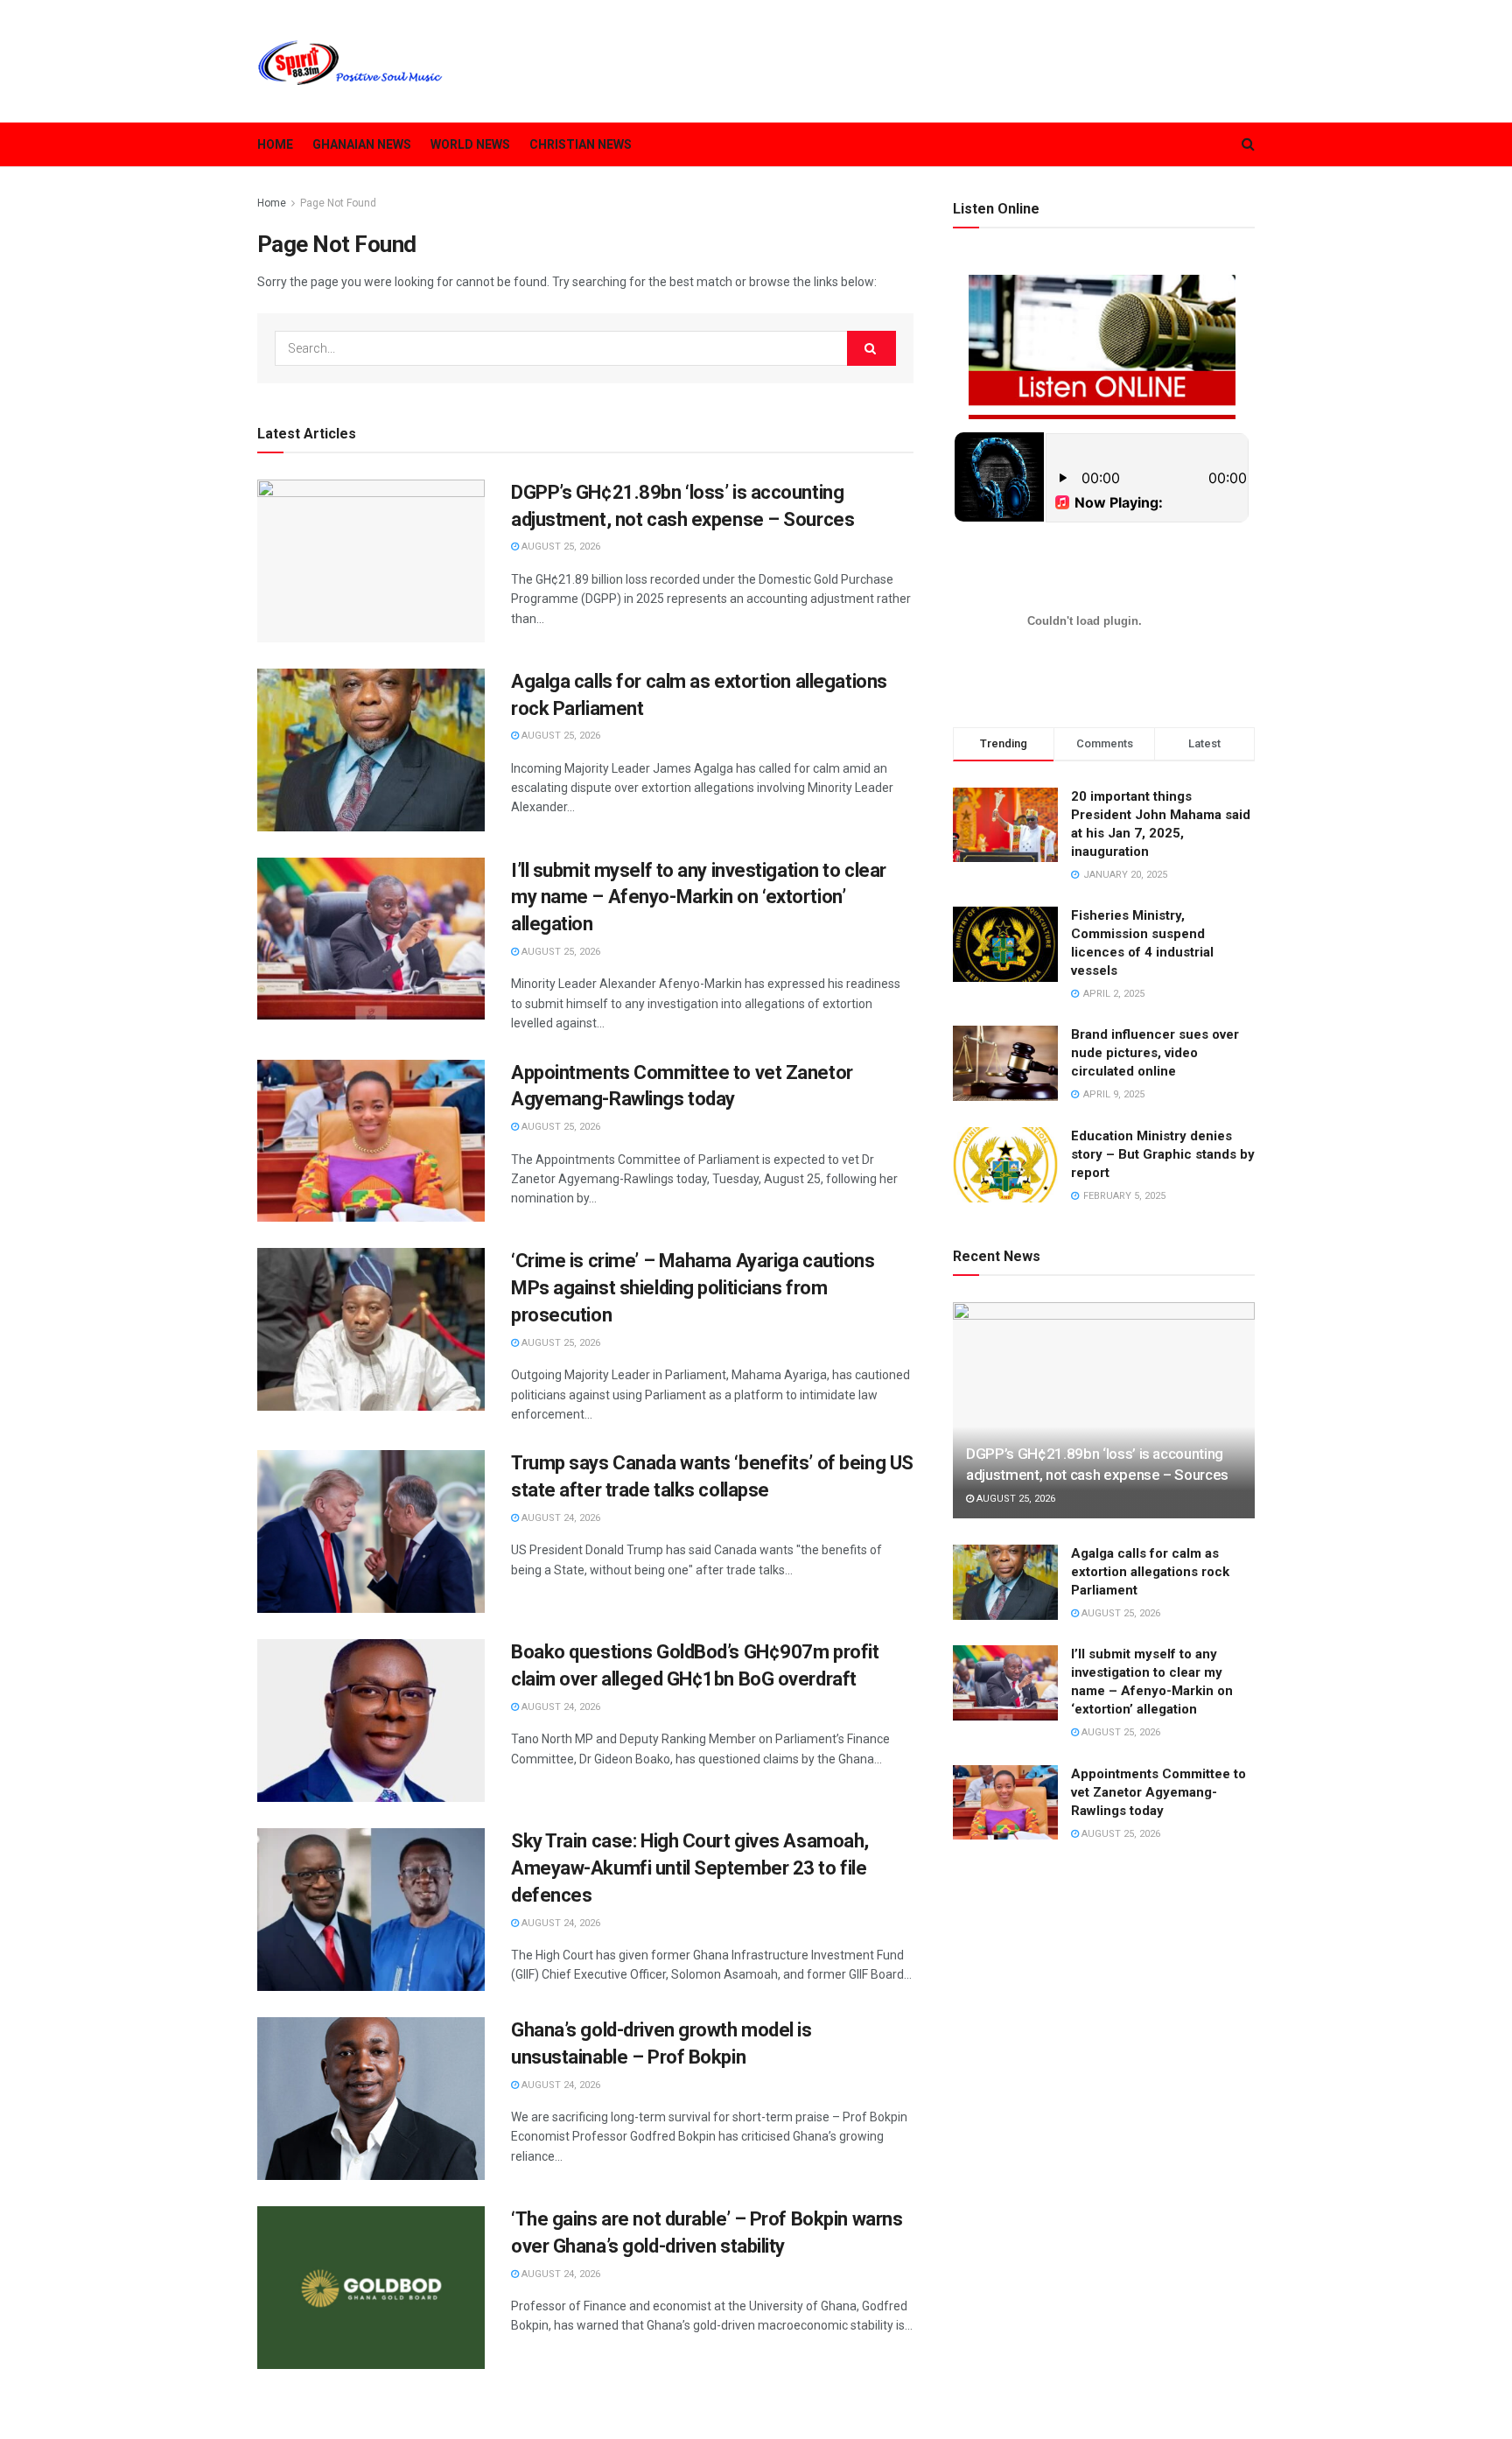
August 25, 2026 (560, 547)
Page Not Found (338, 203)
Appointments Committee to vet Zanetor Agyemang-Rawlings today (1158, 1792)
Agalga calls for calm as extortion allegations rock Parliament (1150, 1572)
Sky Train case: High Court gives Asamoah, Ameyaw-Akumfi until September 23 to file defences (690, 1868)
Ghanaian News (362, 144)
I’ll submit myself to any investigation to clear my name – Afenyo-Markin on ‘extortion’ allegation (699, 897)
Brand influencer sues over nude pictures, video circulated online (1155, 1053)
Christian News (581, 144)
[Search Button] (871, 348)
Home (275, 144)
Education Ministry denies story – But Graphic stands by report (1163, 1154)
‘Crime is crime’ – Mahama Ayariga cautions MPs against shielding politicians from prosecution (693, 1288)
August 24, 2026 (560, 1518)
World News (470, 144)
